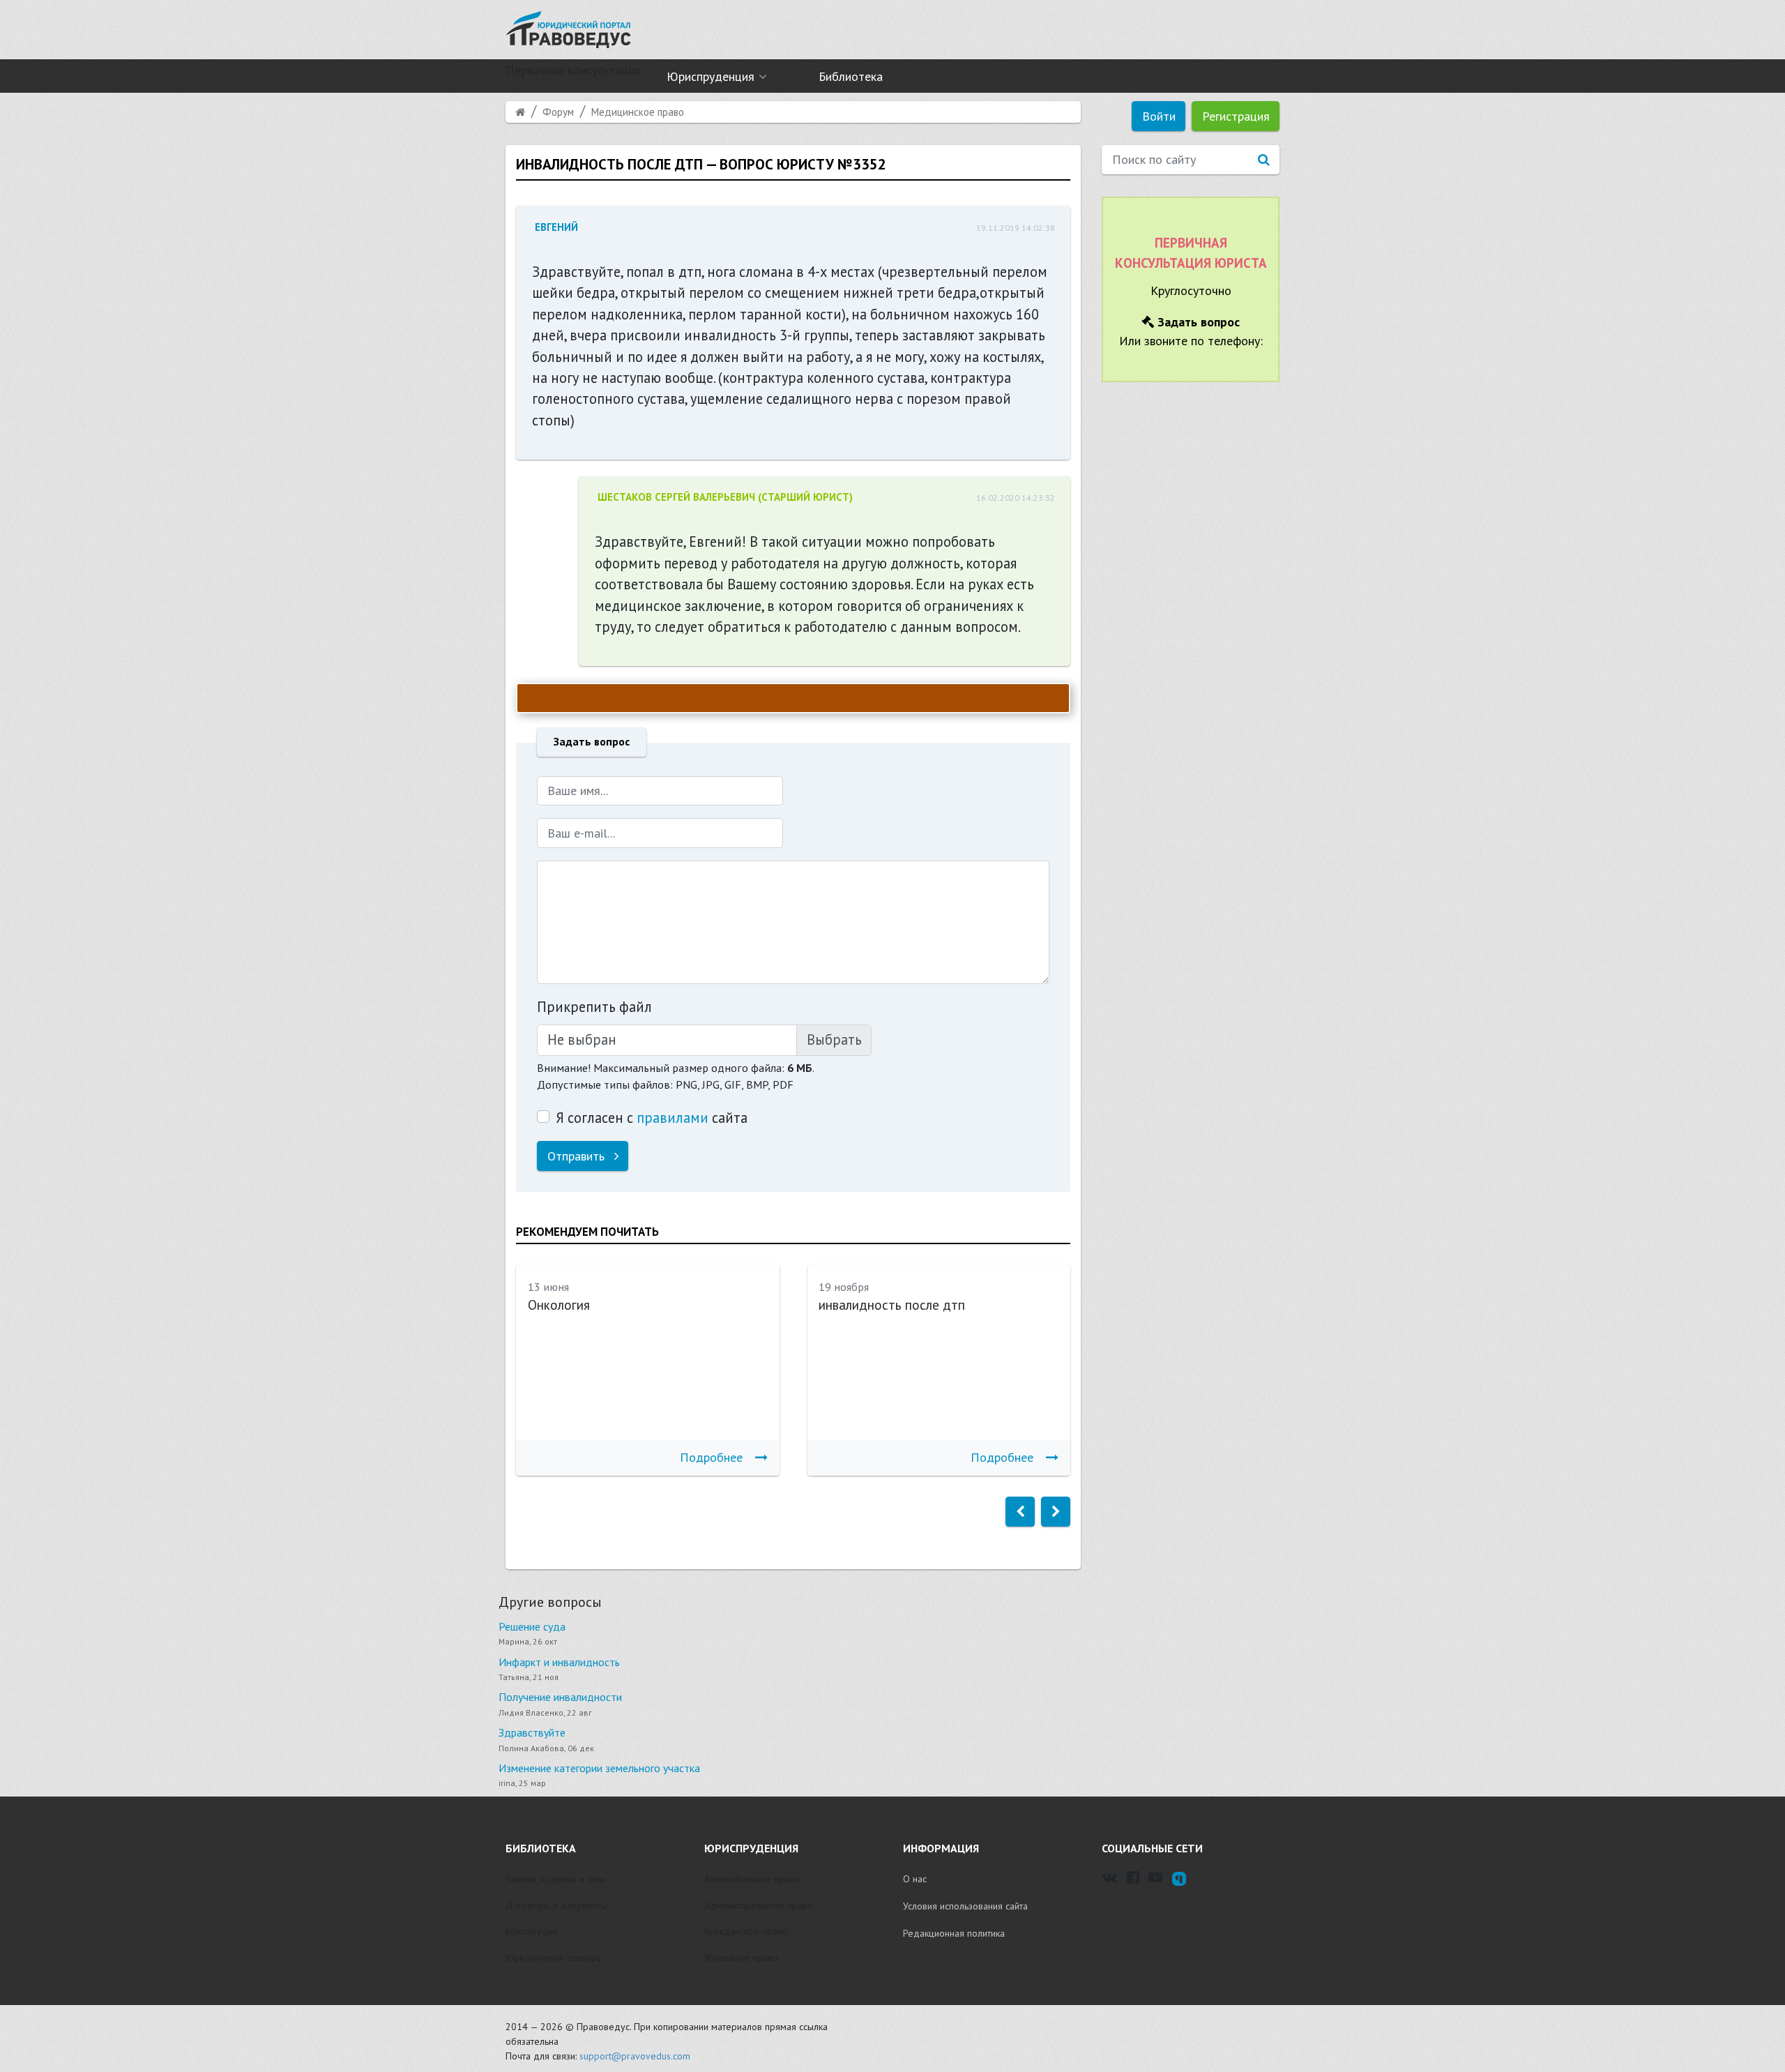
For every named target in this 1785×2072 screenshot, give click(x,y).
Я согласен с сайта (652, 1118)
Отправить (578, 1156)
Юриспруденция (711, 76)
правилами (673, 1118)
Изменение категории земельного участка (599, 1768)
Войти (1159, 116)
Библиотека (851, 76)
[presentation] (1020, 1512)
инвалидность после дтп (892, 1305)
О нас (915, 1879)
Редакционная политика (954, 1933)
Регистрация (1236, 116)
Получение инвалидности (560, 1697)
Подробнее (711, 1457)
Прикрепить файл (594, 1007)
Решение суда (532, 1626)
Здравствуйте (532, 1732)
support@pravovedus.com (635, 2056)
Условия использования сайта (965, 1906)
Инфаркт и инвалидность (559, 1662)
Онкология (559, 1305)
